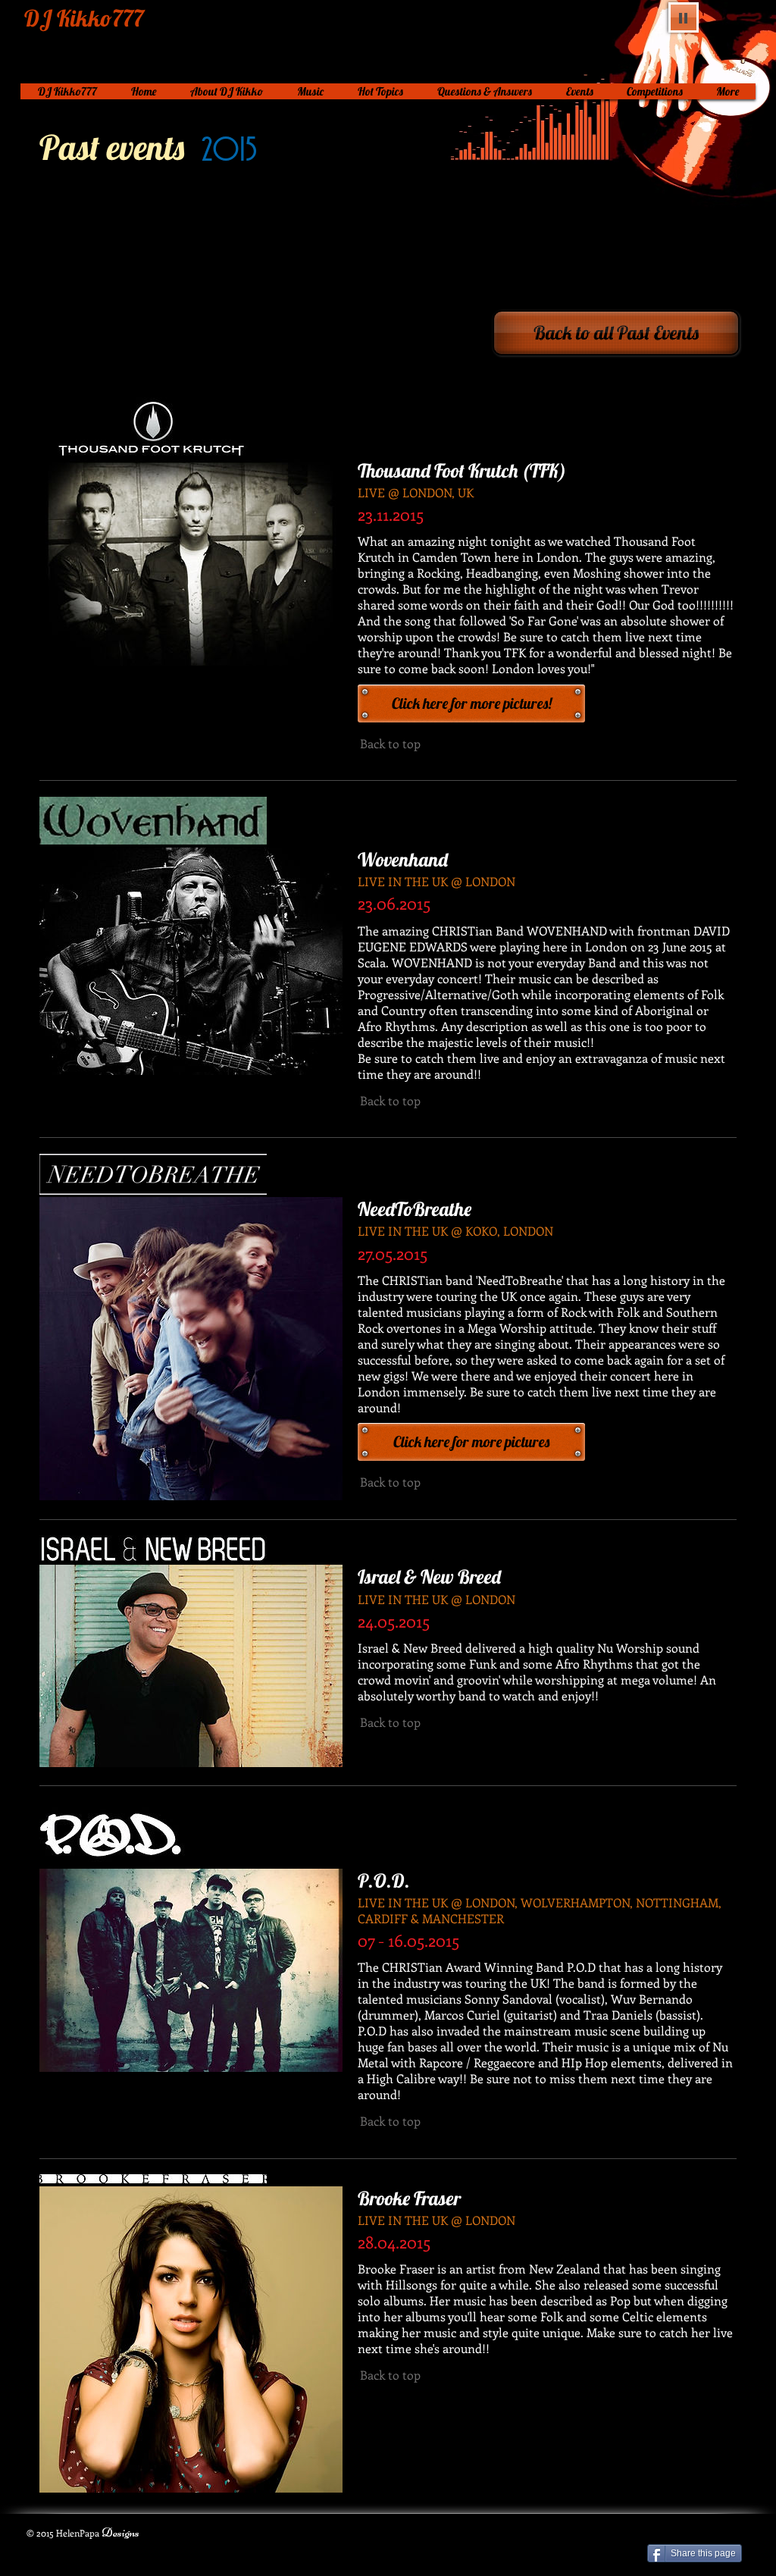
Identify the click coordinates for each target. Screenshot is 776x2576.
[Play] (684, 17)
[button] (471, 704)
